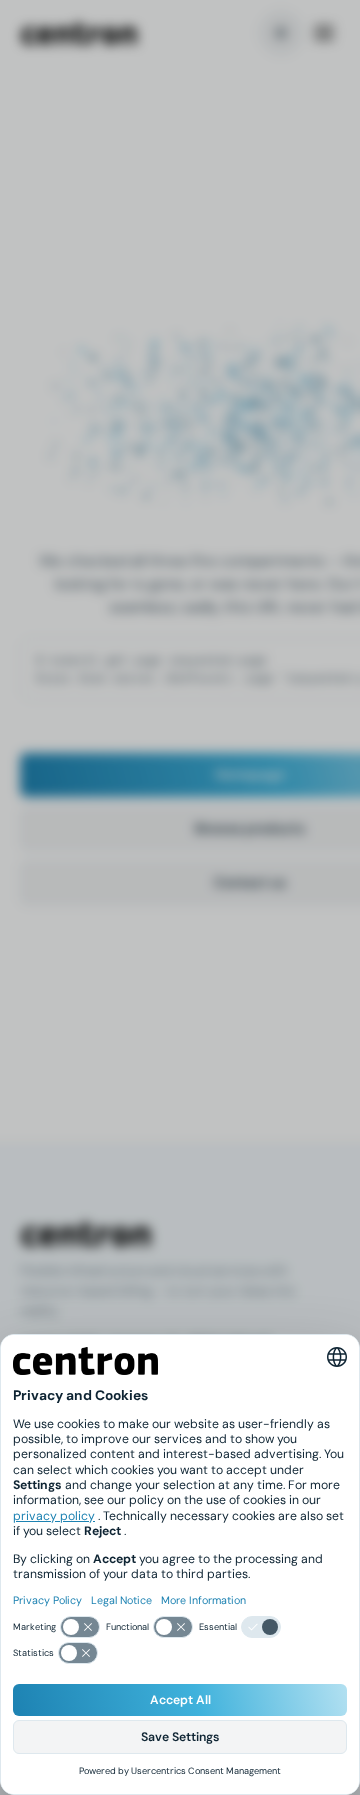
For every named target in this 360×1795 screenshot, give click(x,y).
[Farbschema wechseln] (281, 33)
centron (79, 33)
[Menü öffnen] (324, 32)
